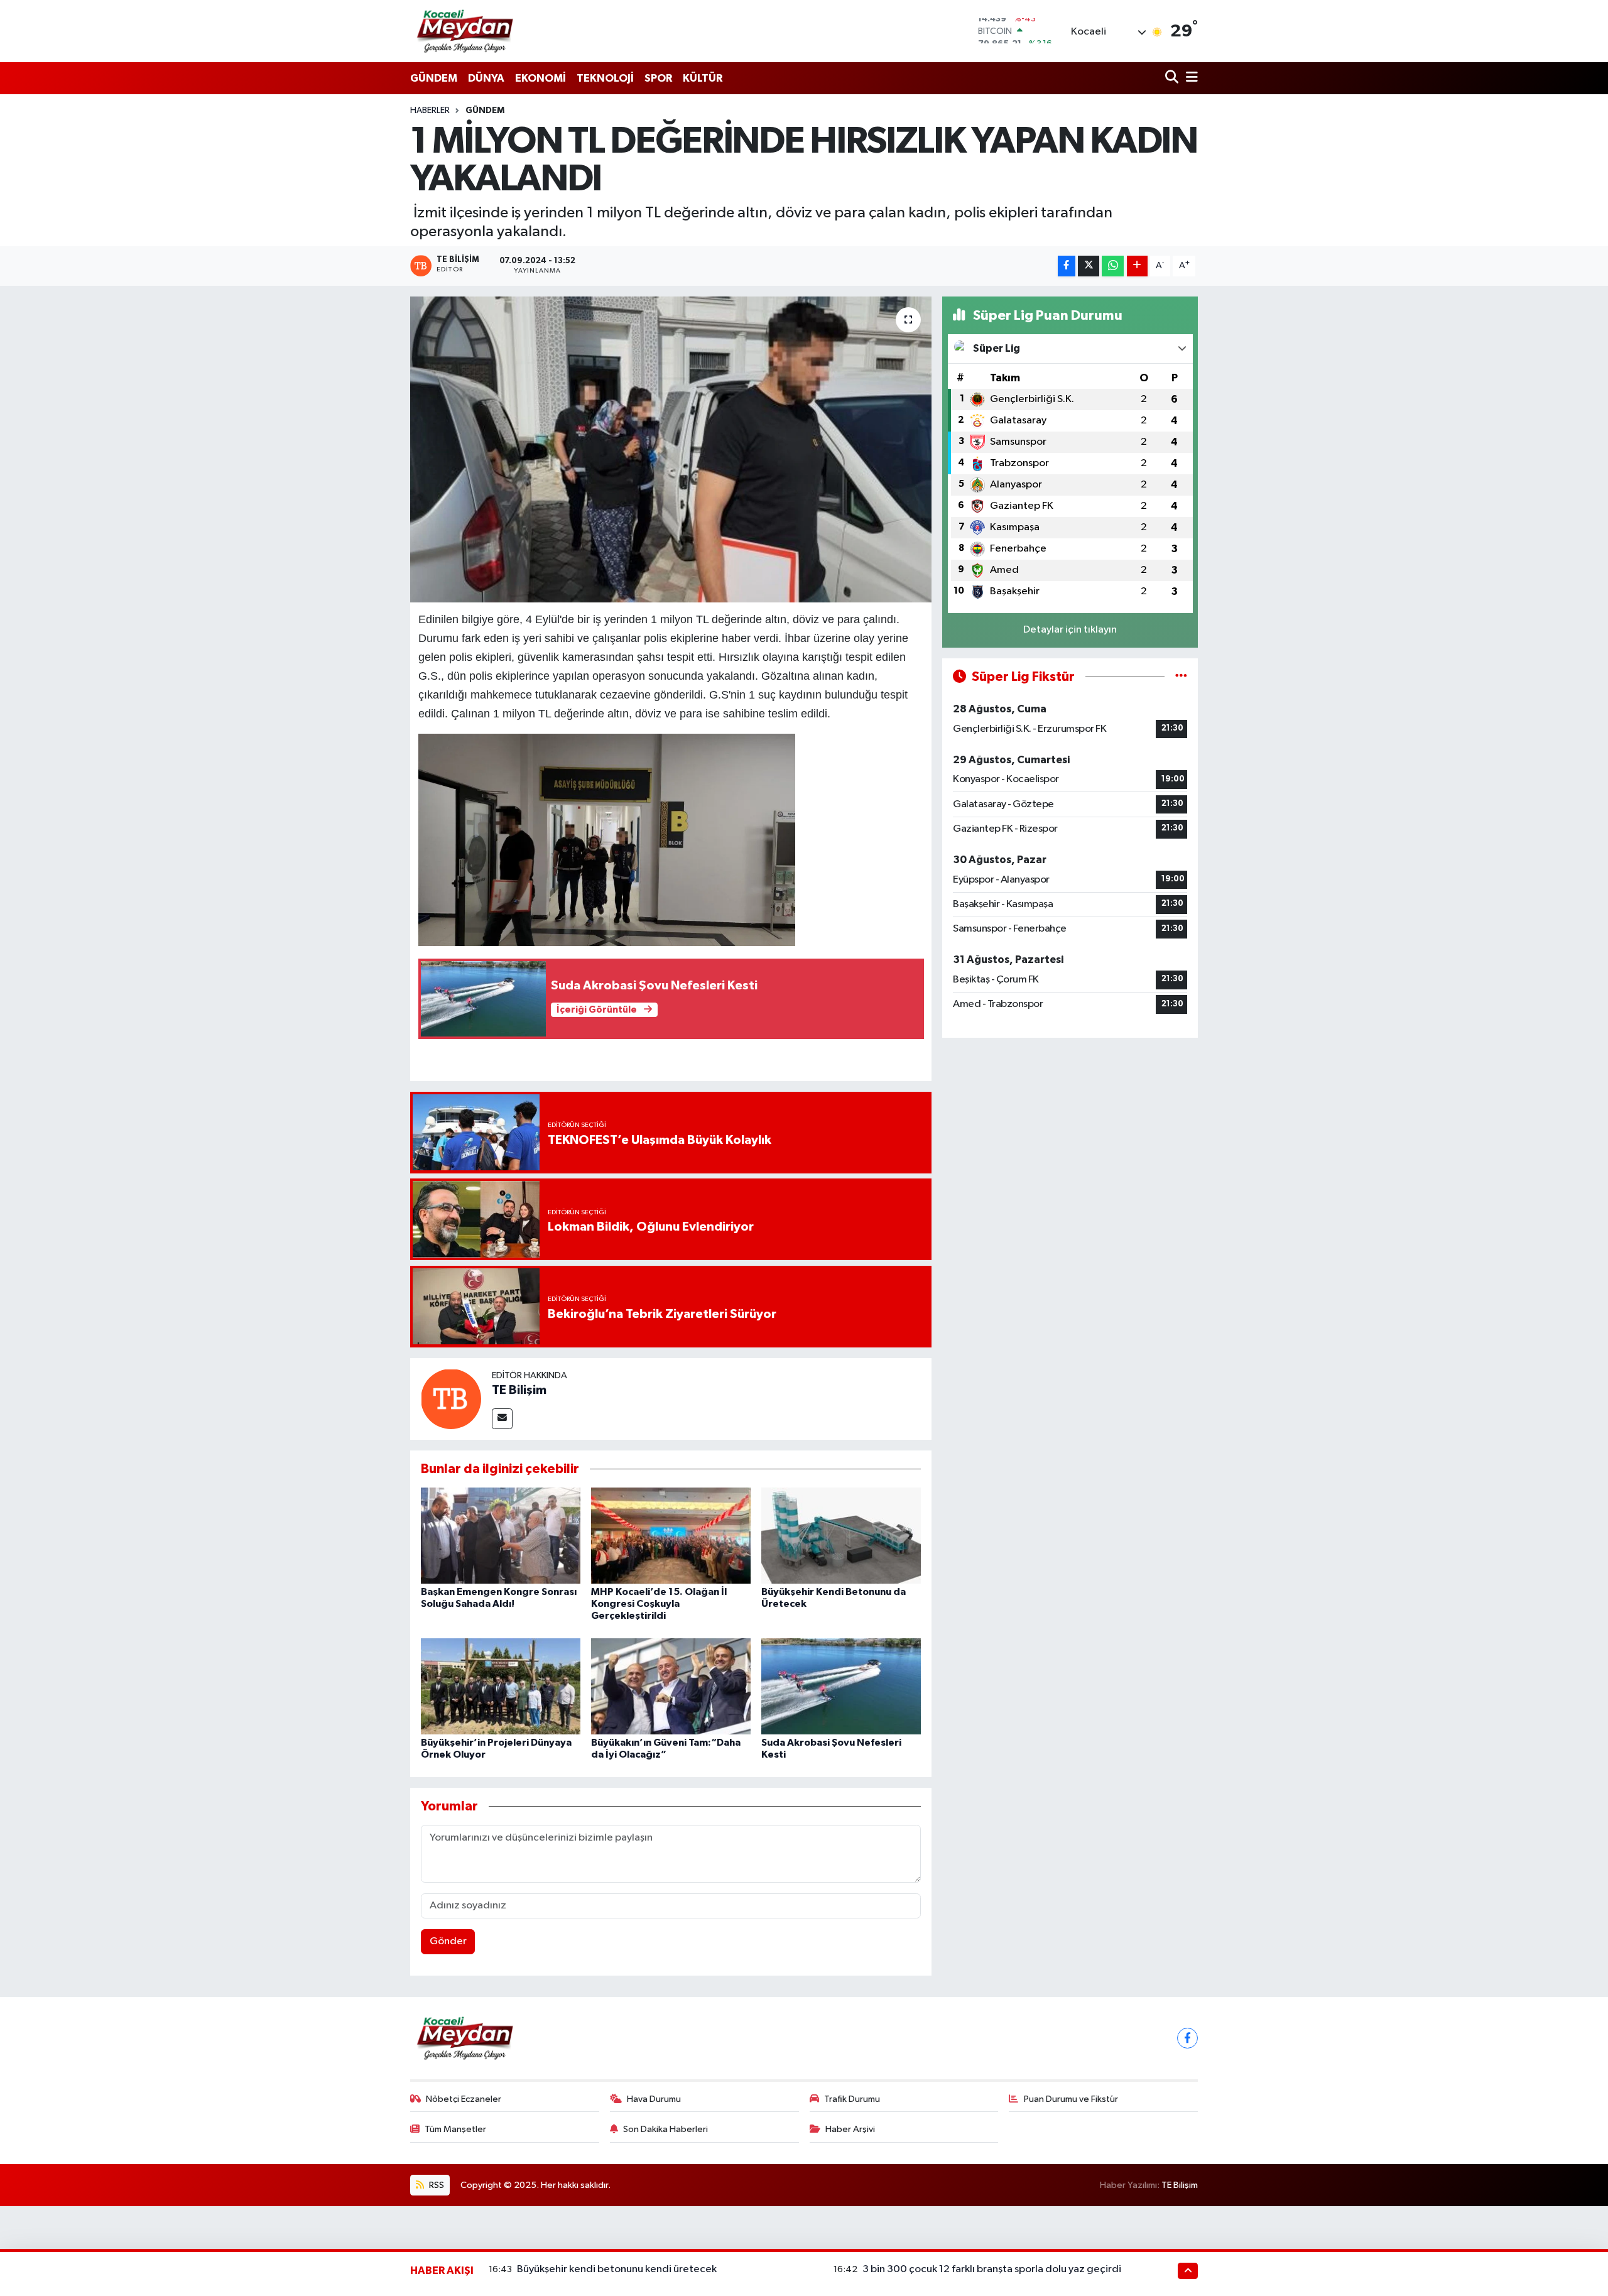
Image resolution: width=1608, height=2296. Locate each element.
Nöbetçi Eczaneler (464, 2099)
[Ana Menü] (1190, 78)
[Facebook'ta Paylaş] (1067, 266)
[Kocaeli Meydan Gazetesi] (466, 31)
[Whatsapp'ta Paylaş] (1113, 266)
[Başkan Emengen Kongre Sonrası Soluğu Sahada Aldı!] (501, 1536)
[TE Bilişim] (451, 1399)
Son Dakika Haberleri (665, 2129)
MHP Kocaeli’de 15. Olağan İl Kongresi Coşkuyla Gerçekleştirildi (659, 1604)
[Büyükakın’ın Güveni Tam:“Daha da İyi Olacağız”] (671, 1686)
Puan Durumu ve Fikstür (1071, 2099)
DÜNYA (486, 78)
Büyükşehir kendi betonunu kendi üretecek (617, 2269)
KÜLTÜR (703, 78)
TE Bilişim (519, 1390)
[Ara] (1173, 78)
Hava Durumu (654, 2099)
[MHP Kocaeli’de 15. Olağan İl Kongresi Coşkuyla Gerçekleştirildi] (671, 1536)
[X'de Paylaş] (1089, 266)
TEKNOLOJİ (605, 78)
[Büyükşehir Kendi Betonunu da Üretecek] (841, 1536)
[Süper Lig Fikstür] (1181, 677)
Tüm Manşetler (455, 2129)
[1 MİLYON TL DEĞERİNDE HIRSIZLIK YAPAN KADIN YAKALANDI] (671, 449)
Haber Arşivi (850, 2129)
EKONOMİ (541, 78)
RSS (436, 2185)
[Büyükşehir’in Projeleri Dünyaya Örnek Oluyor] (501, 1686)
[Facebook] (1187, 2038)
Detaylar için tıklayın (1070, 630)
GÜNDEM (434, 78)
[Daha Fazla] (1137, 266)
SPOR (658, 78)
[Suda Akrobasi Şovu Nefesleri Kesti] (841, 1686)
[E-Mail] (502, 1419)
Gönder (448, 1941)
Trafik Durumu (852, 2099)
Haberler (430, 111)
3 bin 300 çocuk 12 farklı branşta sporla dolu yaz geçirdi (992, 2269)
